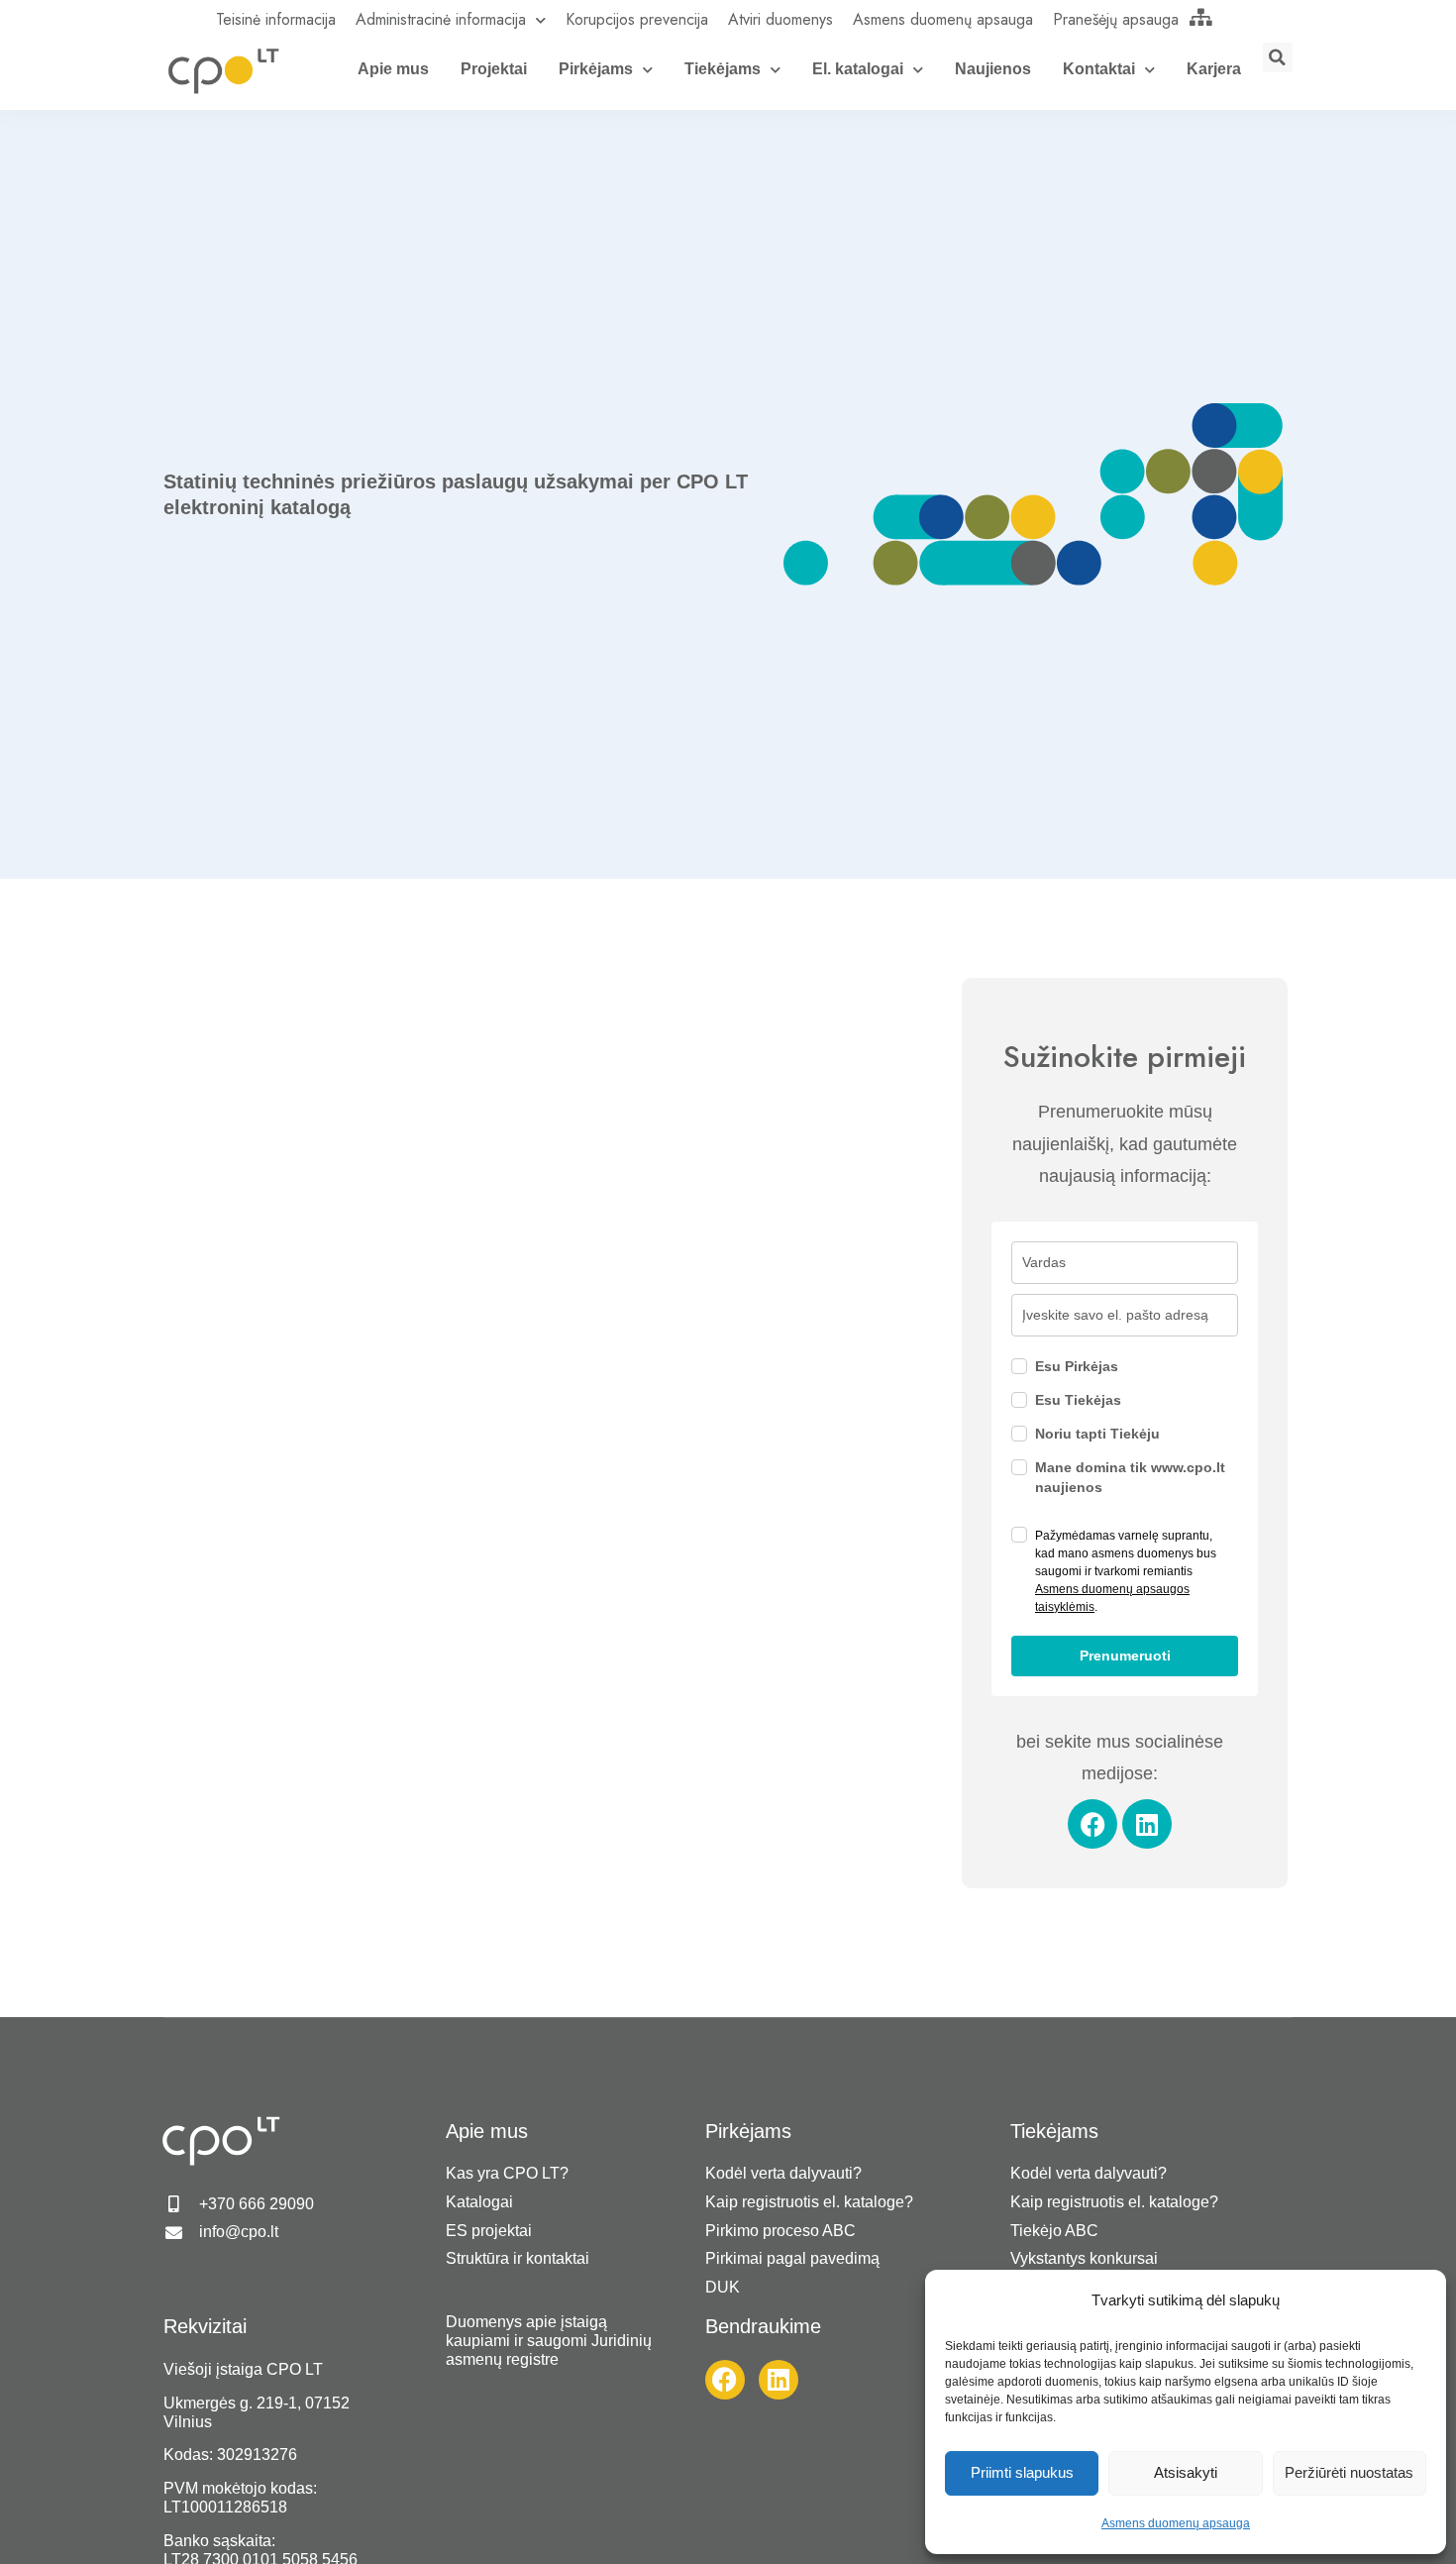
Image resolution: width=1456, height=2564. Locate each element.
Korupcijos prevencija (637, 19)
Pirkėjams (596, 69)
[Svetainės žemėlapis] (1201, 17)
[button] (1278, 57)
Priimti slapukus (1022, 2472)
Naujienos (993, 69)
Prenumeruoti (1125, 1656)
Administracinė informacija (441, 19)
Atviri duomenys (780, 19)
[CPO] (223, 70)
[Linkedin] (1147, 1824)
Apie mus (393, 69)
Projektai (494, 69)
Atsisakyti (1186, 2472)
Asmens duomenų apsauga (1176, 2523)
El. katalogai (858, 69)
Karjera (1214, 69)
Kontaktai (1099, 69)
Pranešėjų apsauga (1116, 19)
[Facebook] (1092, 1824)
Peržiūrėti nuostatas (1349, 2472)
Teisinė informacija (276, 19)
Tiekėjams (723, 69)
